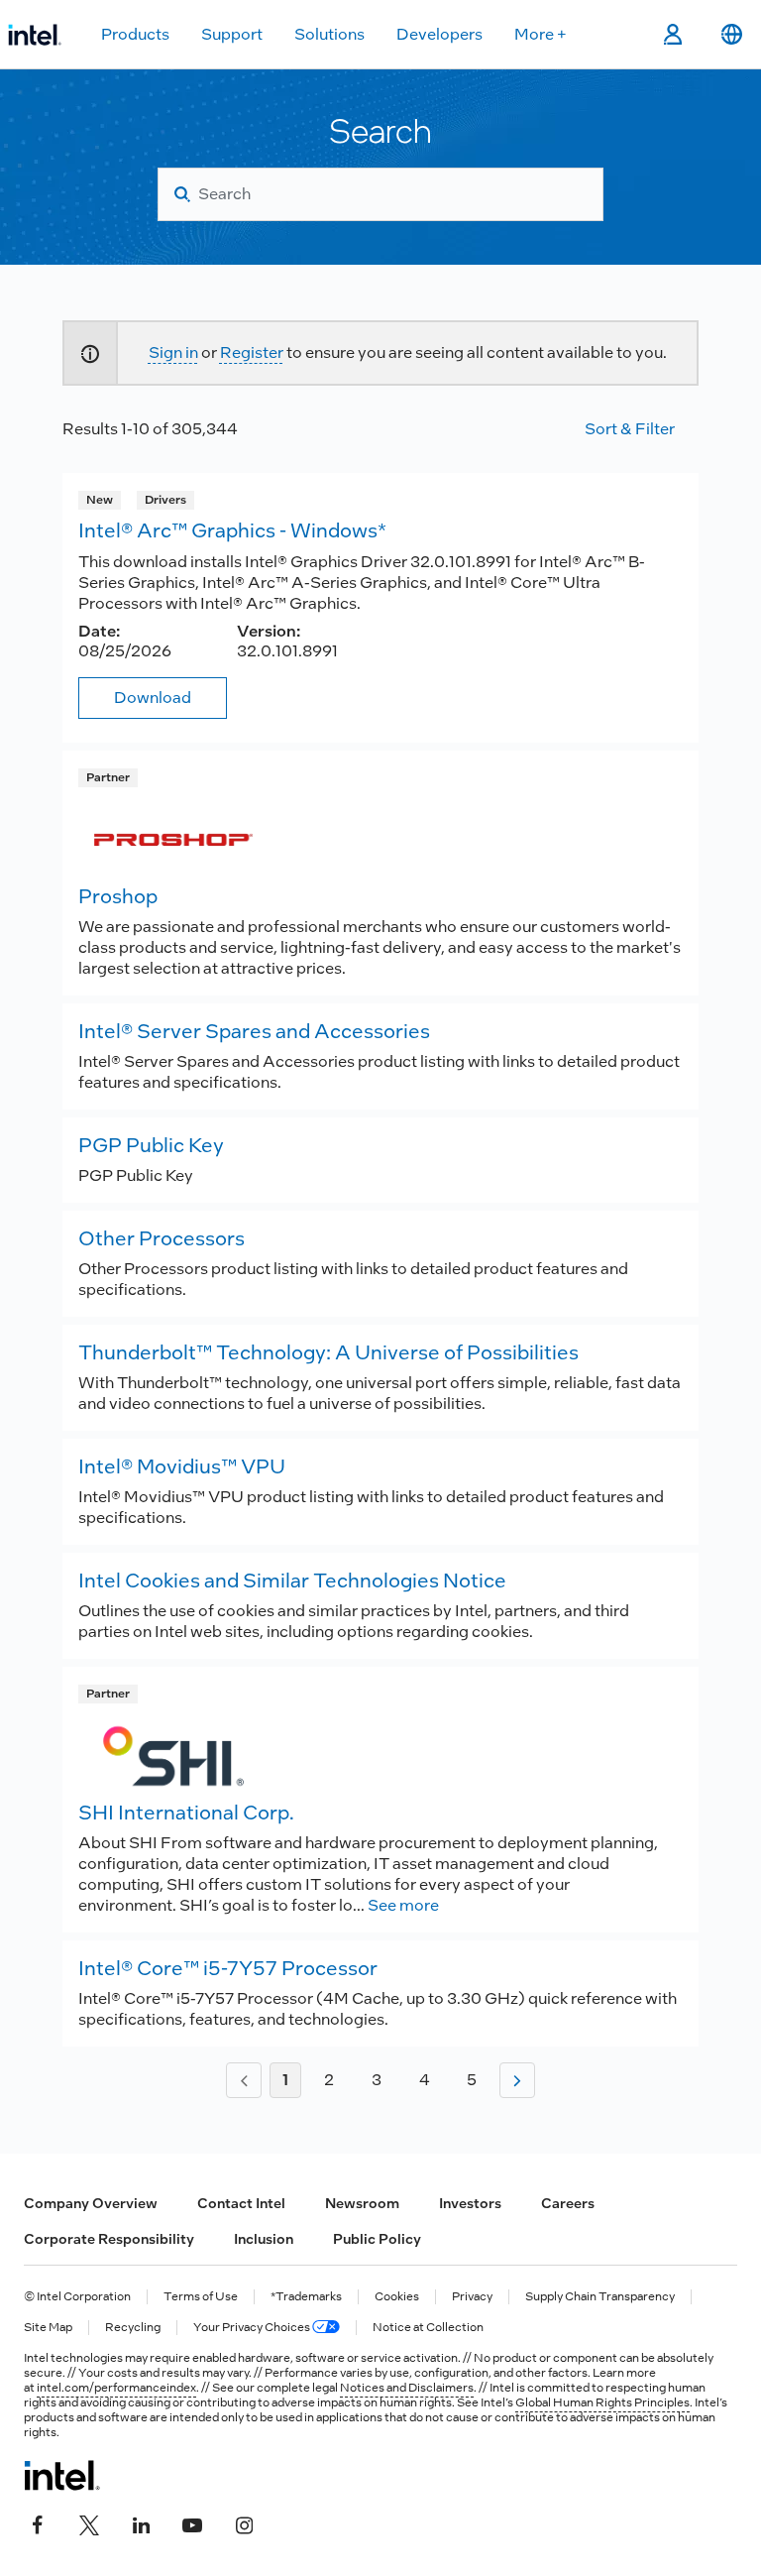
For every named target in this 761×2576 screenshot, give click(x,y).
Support (232, 34)
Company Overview (91, 2203)
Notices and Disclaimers (407, 2388)
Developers (439, 34)
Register (252, 352)
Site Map (48, 2328)
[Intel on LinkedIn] (141, 2523)
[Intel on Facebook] (38, 2523)
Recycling (133, 2328)
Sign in (173, 352)
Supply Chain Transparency (600, 2297)
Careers (568, 2203)
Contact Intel (241, 2203)
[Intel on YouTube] (192, 2523)
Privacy (472, 2297)
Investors (470, 2203)
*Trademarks (306, 2297)
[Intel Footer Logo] (62, 2475)
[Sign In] (672, 35)
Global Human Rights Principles (602, 2402)
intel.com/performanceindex (116, 2388)
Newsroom (362, 2203)
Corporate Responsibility (109, 2239)
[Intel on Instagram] (244, 2523)
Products (135, 34)
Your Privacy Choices (253, 2328)
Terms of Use (201, 2297)
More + (541, 34)
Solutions (329, 34)
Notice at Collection (428, 2328)
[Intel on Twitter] (89, 2523)
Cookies (397, 2297)
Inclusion (264, 2239)
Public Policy (377, 2239)
